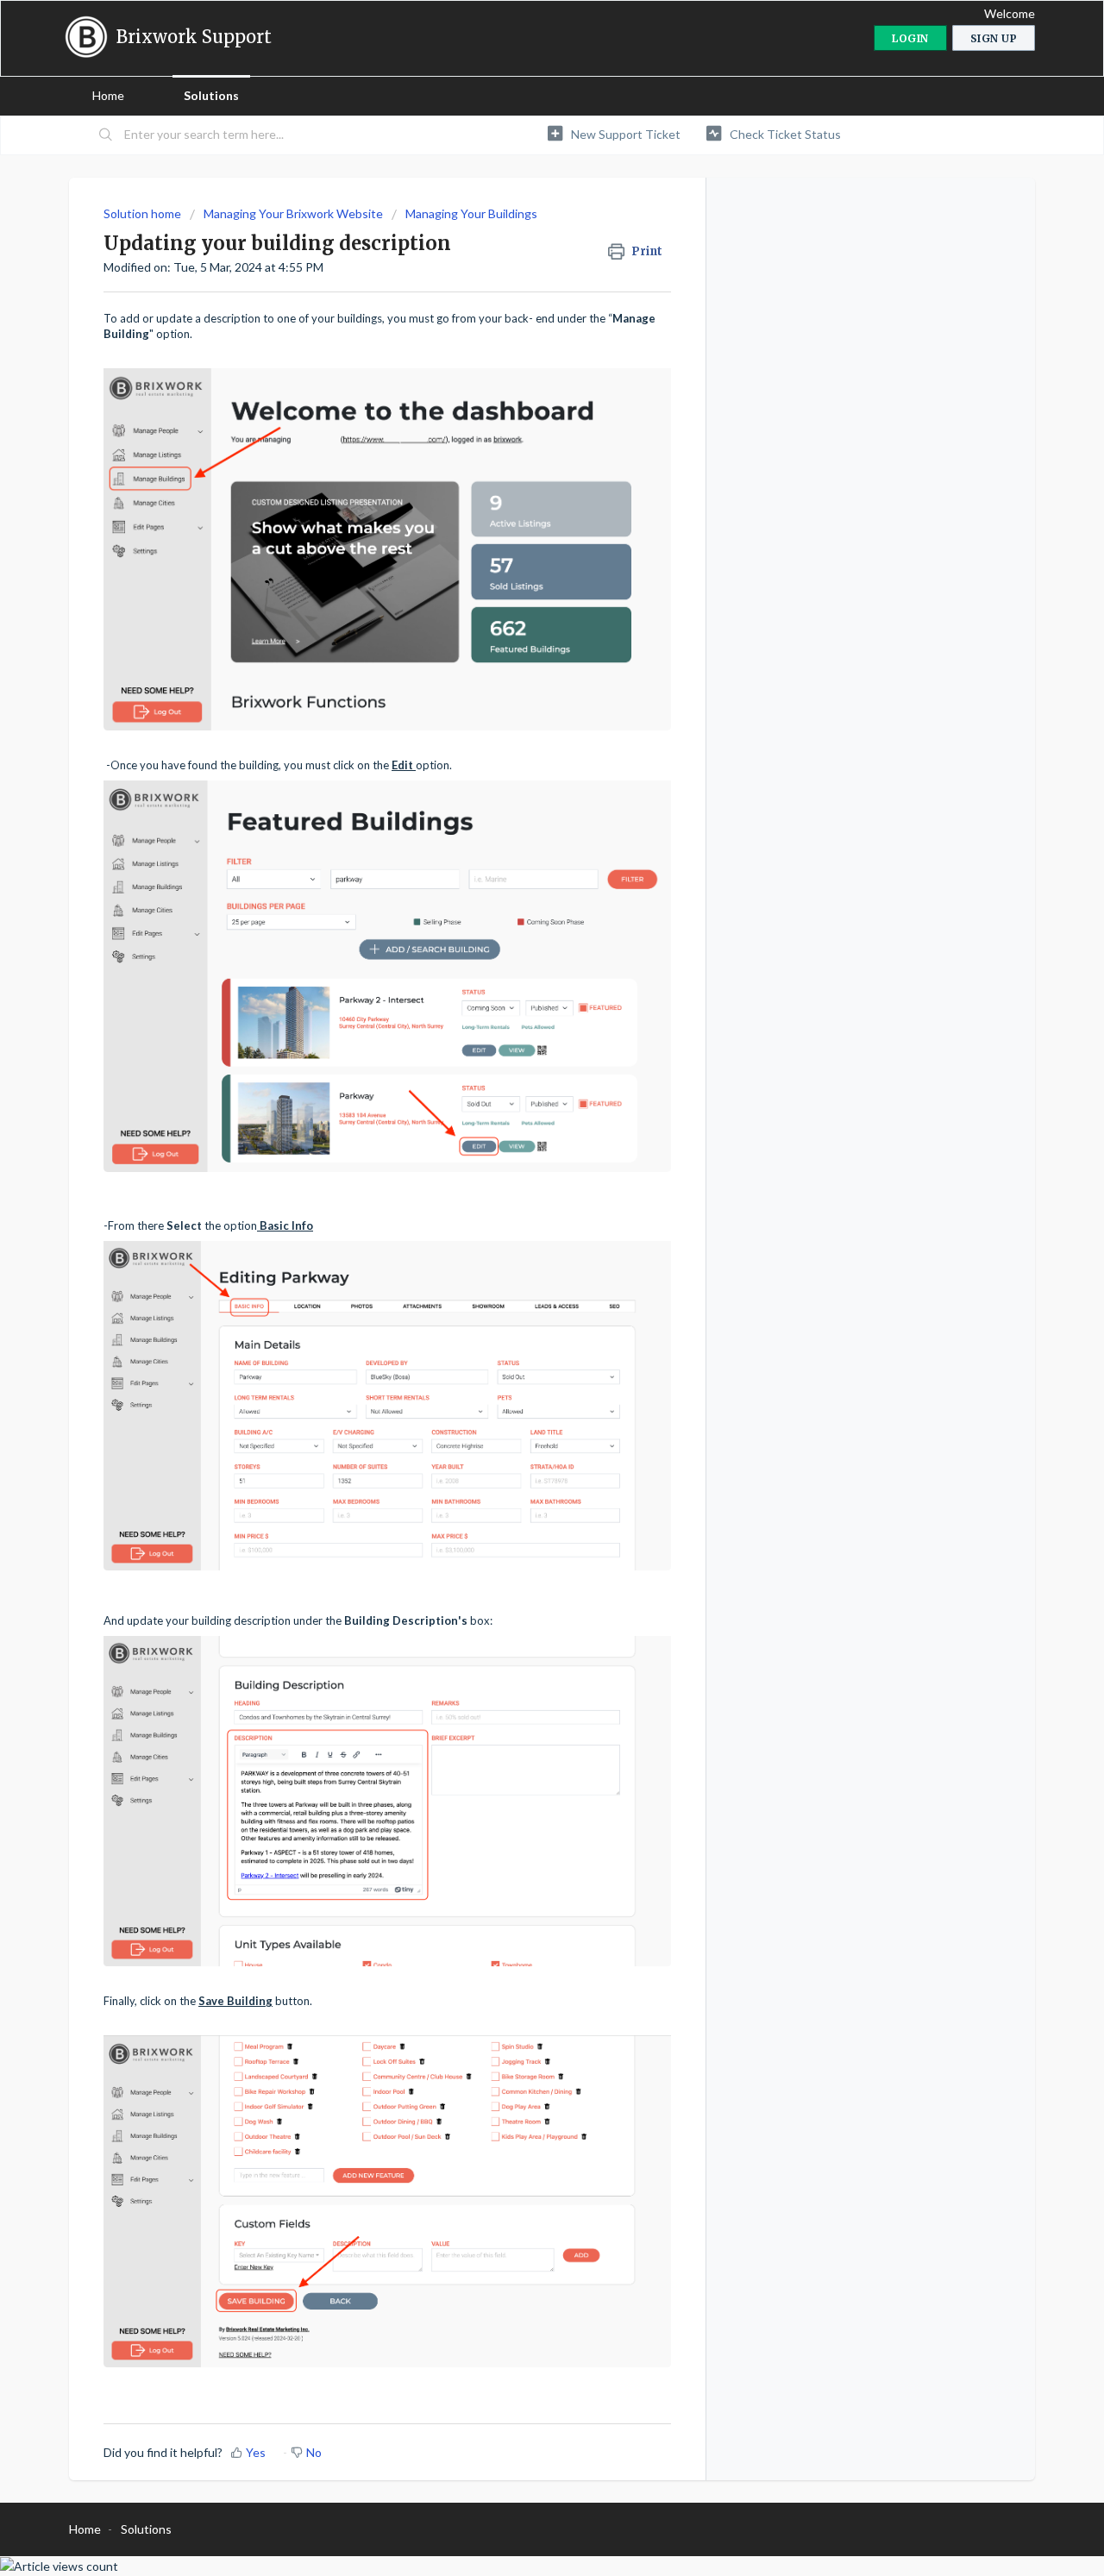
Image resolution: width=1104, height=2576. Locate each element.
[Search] (106, 135)
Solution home (144, 213)
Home (108, 95)
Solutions (211, 95)
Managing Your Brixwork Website (293, 213)
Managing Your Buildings (471, 213)
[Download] (520, 1094)
